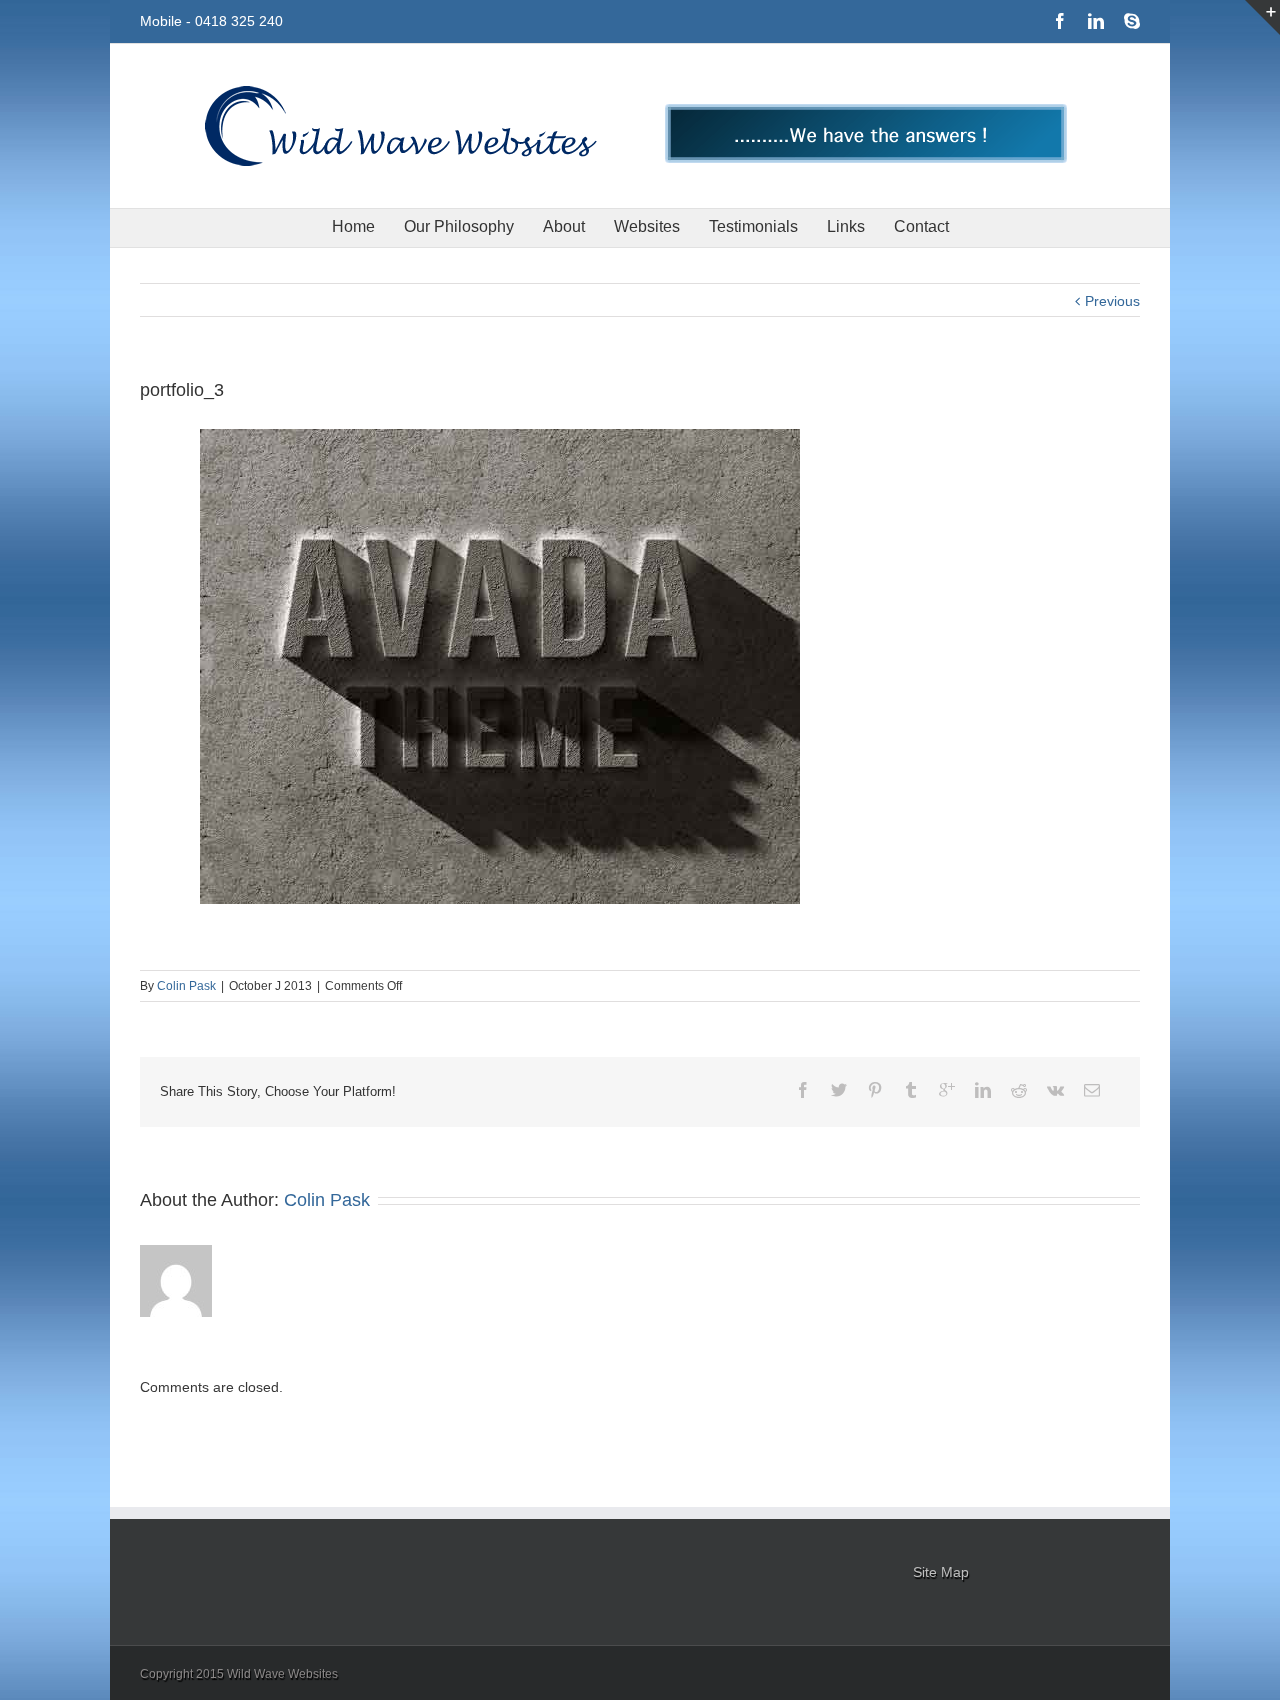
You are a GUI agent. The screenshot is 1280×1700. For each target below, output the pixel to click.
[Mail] (1092, 1090)
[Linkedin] (1096, 21)
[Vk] (1055, 1090)
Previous (1112, 301)
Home (353, 226)
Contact (921, 226)
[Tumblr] (911, 1090)
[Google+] (947, 1090)
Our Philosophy (459, 226)
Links (846, 226)
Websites (647, 226)
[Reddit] (1019, 1090)
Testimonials (753, 226)
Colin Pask (186, 986)
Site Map (941, 1572)
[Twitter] (839, 1090)
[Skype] (1132, 21)
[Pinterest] (875, 1090)
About (564, 226)
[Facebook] (1060, 21)
